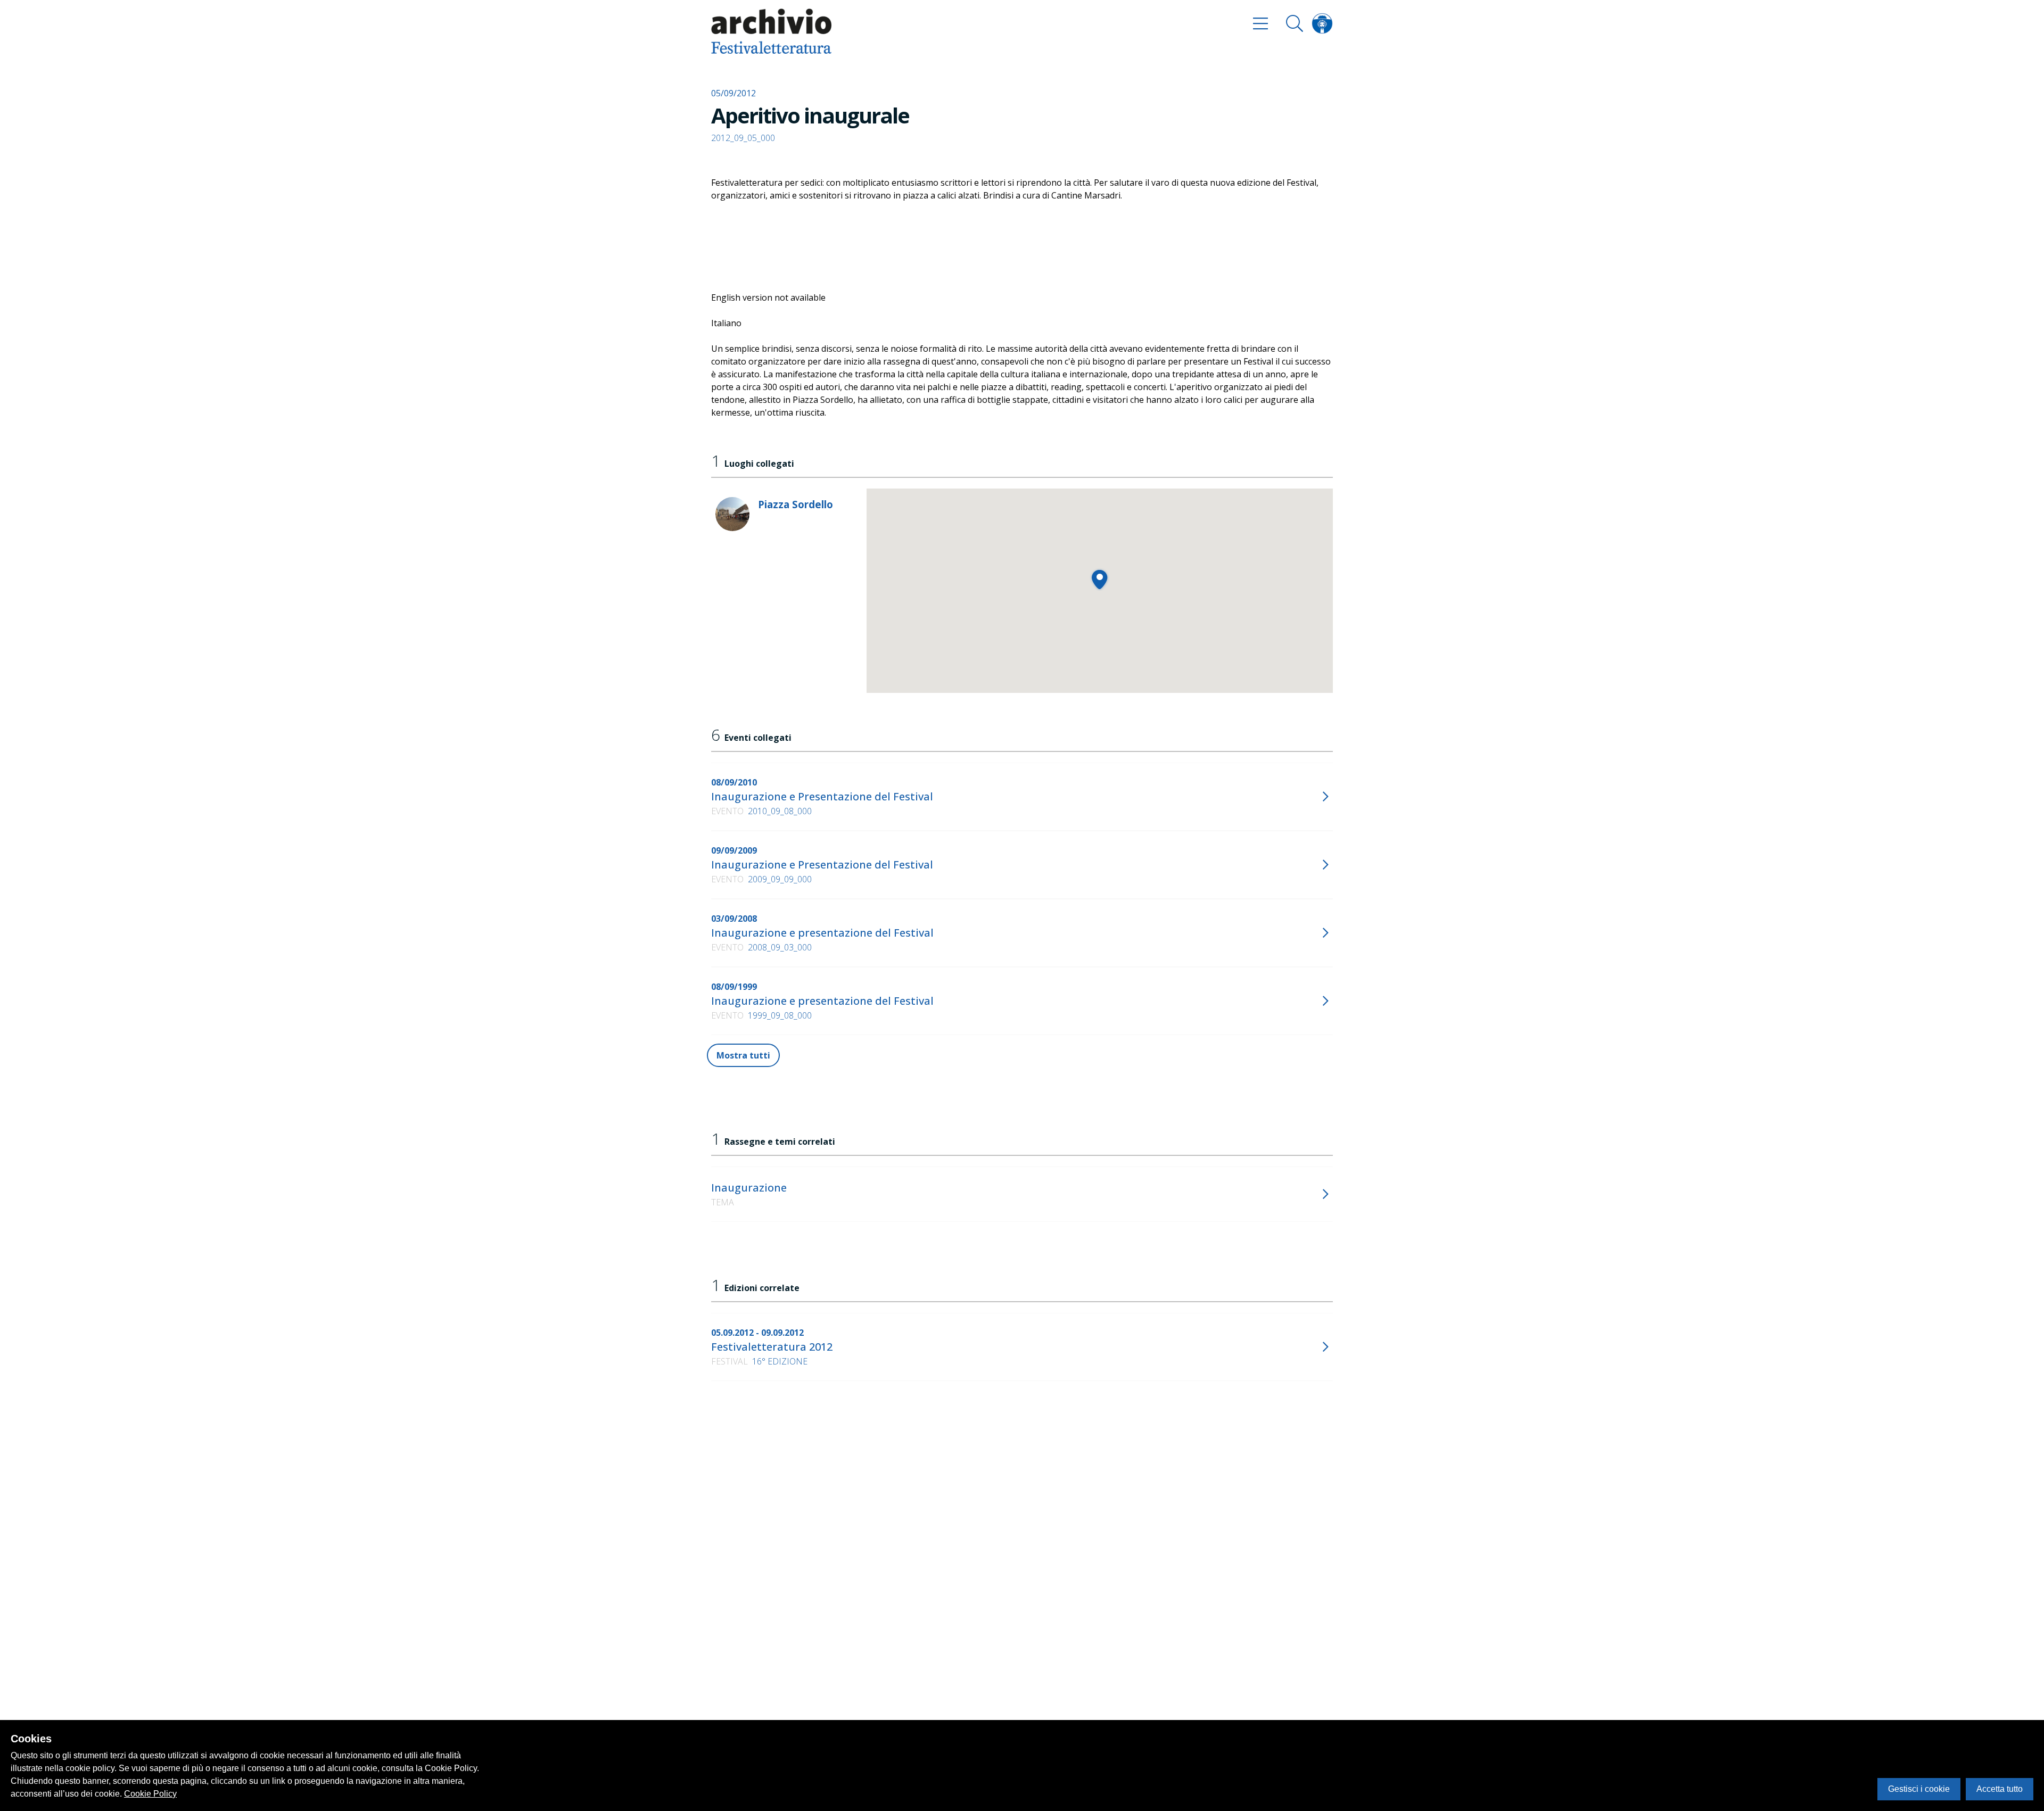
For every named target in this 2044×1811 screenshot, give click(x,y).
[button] (1099, 579)
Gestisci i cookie (1919, 1789)
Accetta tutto (2000, 1789)
